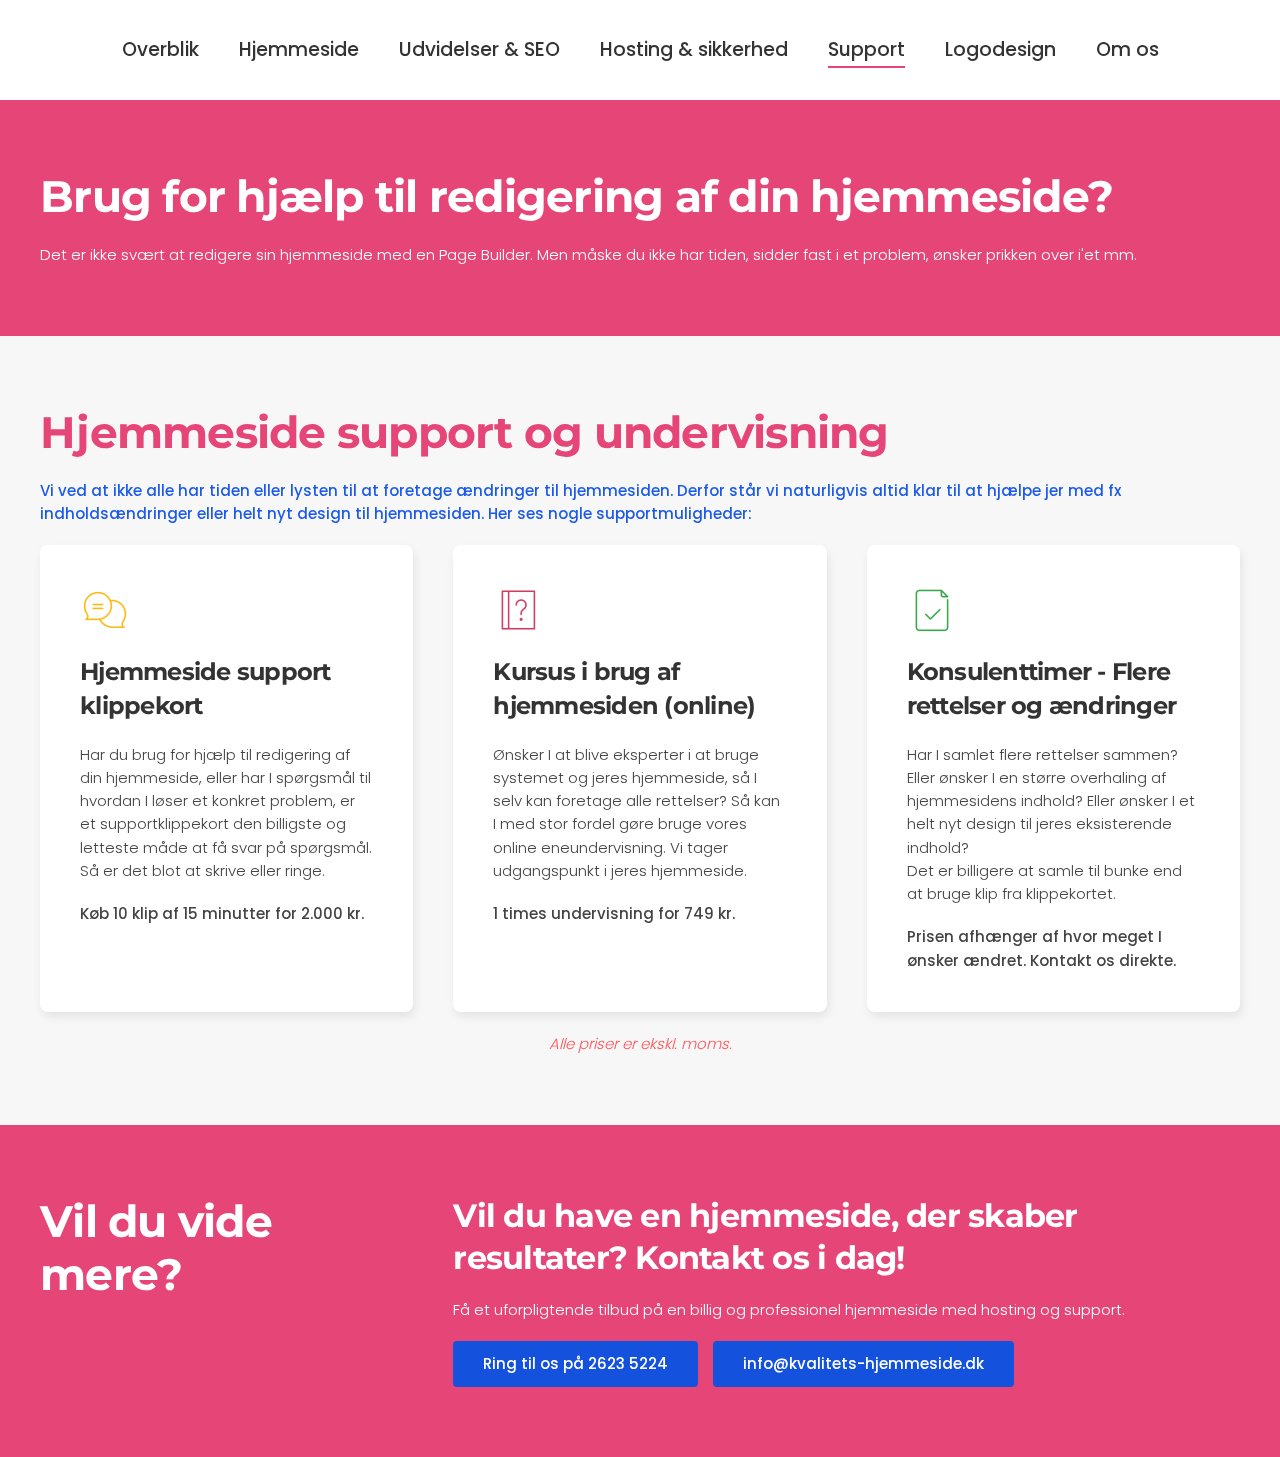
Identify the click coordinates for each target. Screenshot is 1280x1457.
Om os (1127, 49)
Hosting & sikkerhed (694, 49)
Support (866, 49)
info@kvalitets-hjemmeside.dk (863, 1363)
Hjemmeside (299, 49)
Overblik (160, 49)
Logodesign (1000, 49)
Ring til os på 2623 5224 (575, 1363)
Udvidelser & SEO (479, 49)
